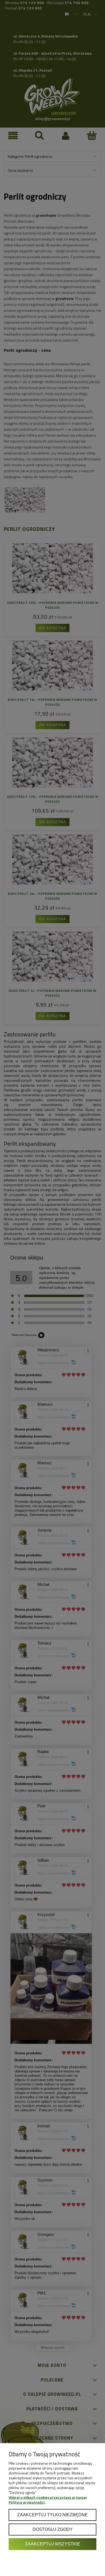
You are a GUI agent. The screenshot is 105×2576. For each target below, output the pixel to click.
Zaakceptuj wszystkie (53, 2544)
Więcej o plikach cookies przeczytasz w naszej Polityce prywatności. (48, 2500)
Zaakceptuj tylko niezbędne (52, 2515)
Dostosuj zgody (53, 2529)
